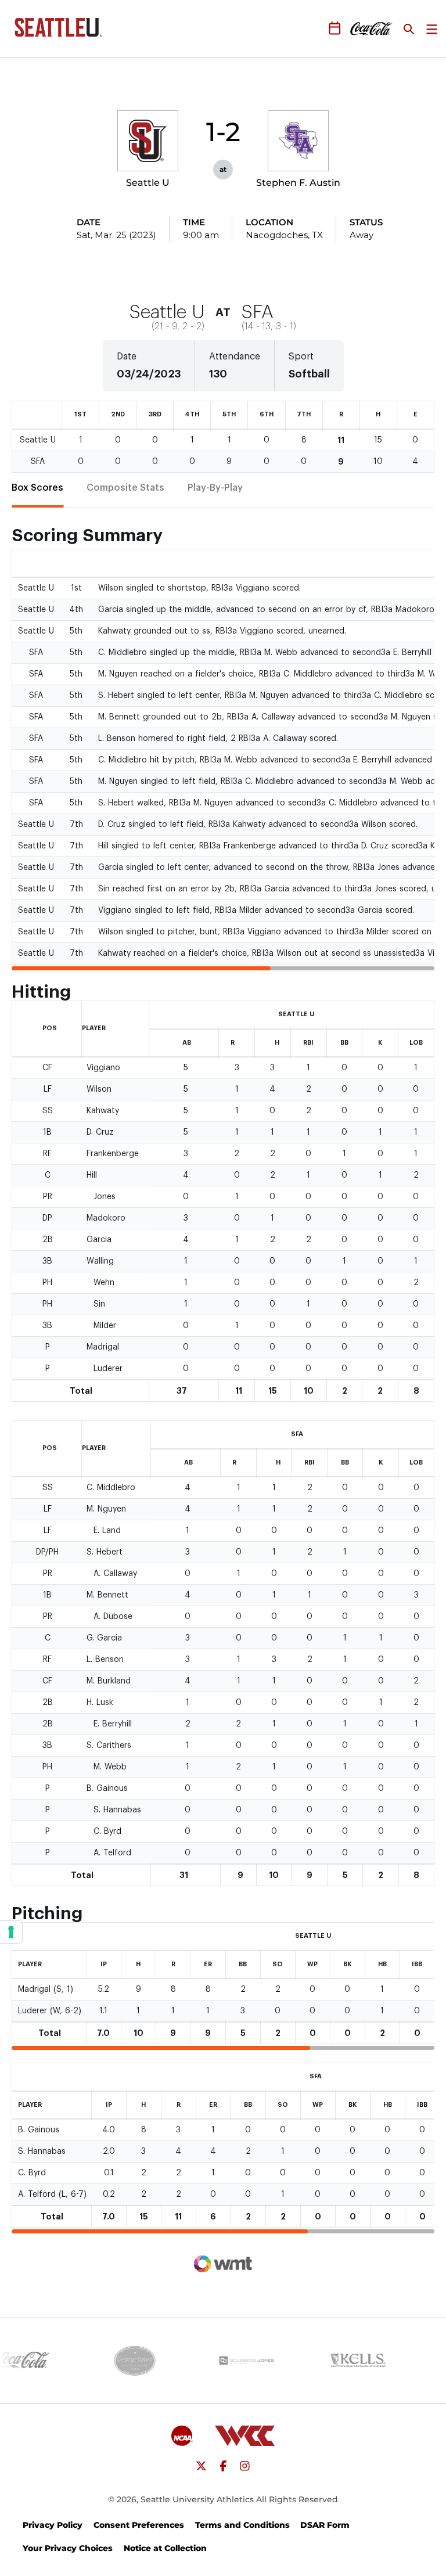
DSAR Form (325, 2525)
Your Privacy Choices (68, 2548)
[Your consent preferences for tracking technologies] (11, 1932)
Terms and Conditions (242, 2525)
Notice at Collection (165, 2548)
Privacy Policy (53, 2525)
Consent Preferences (139, 2525)
